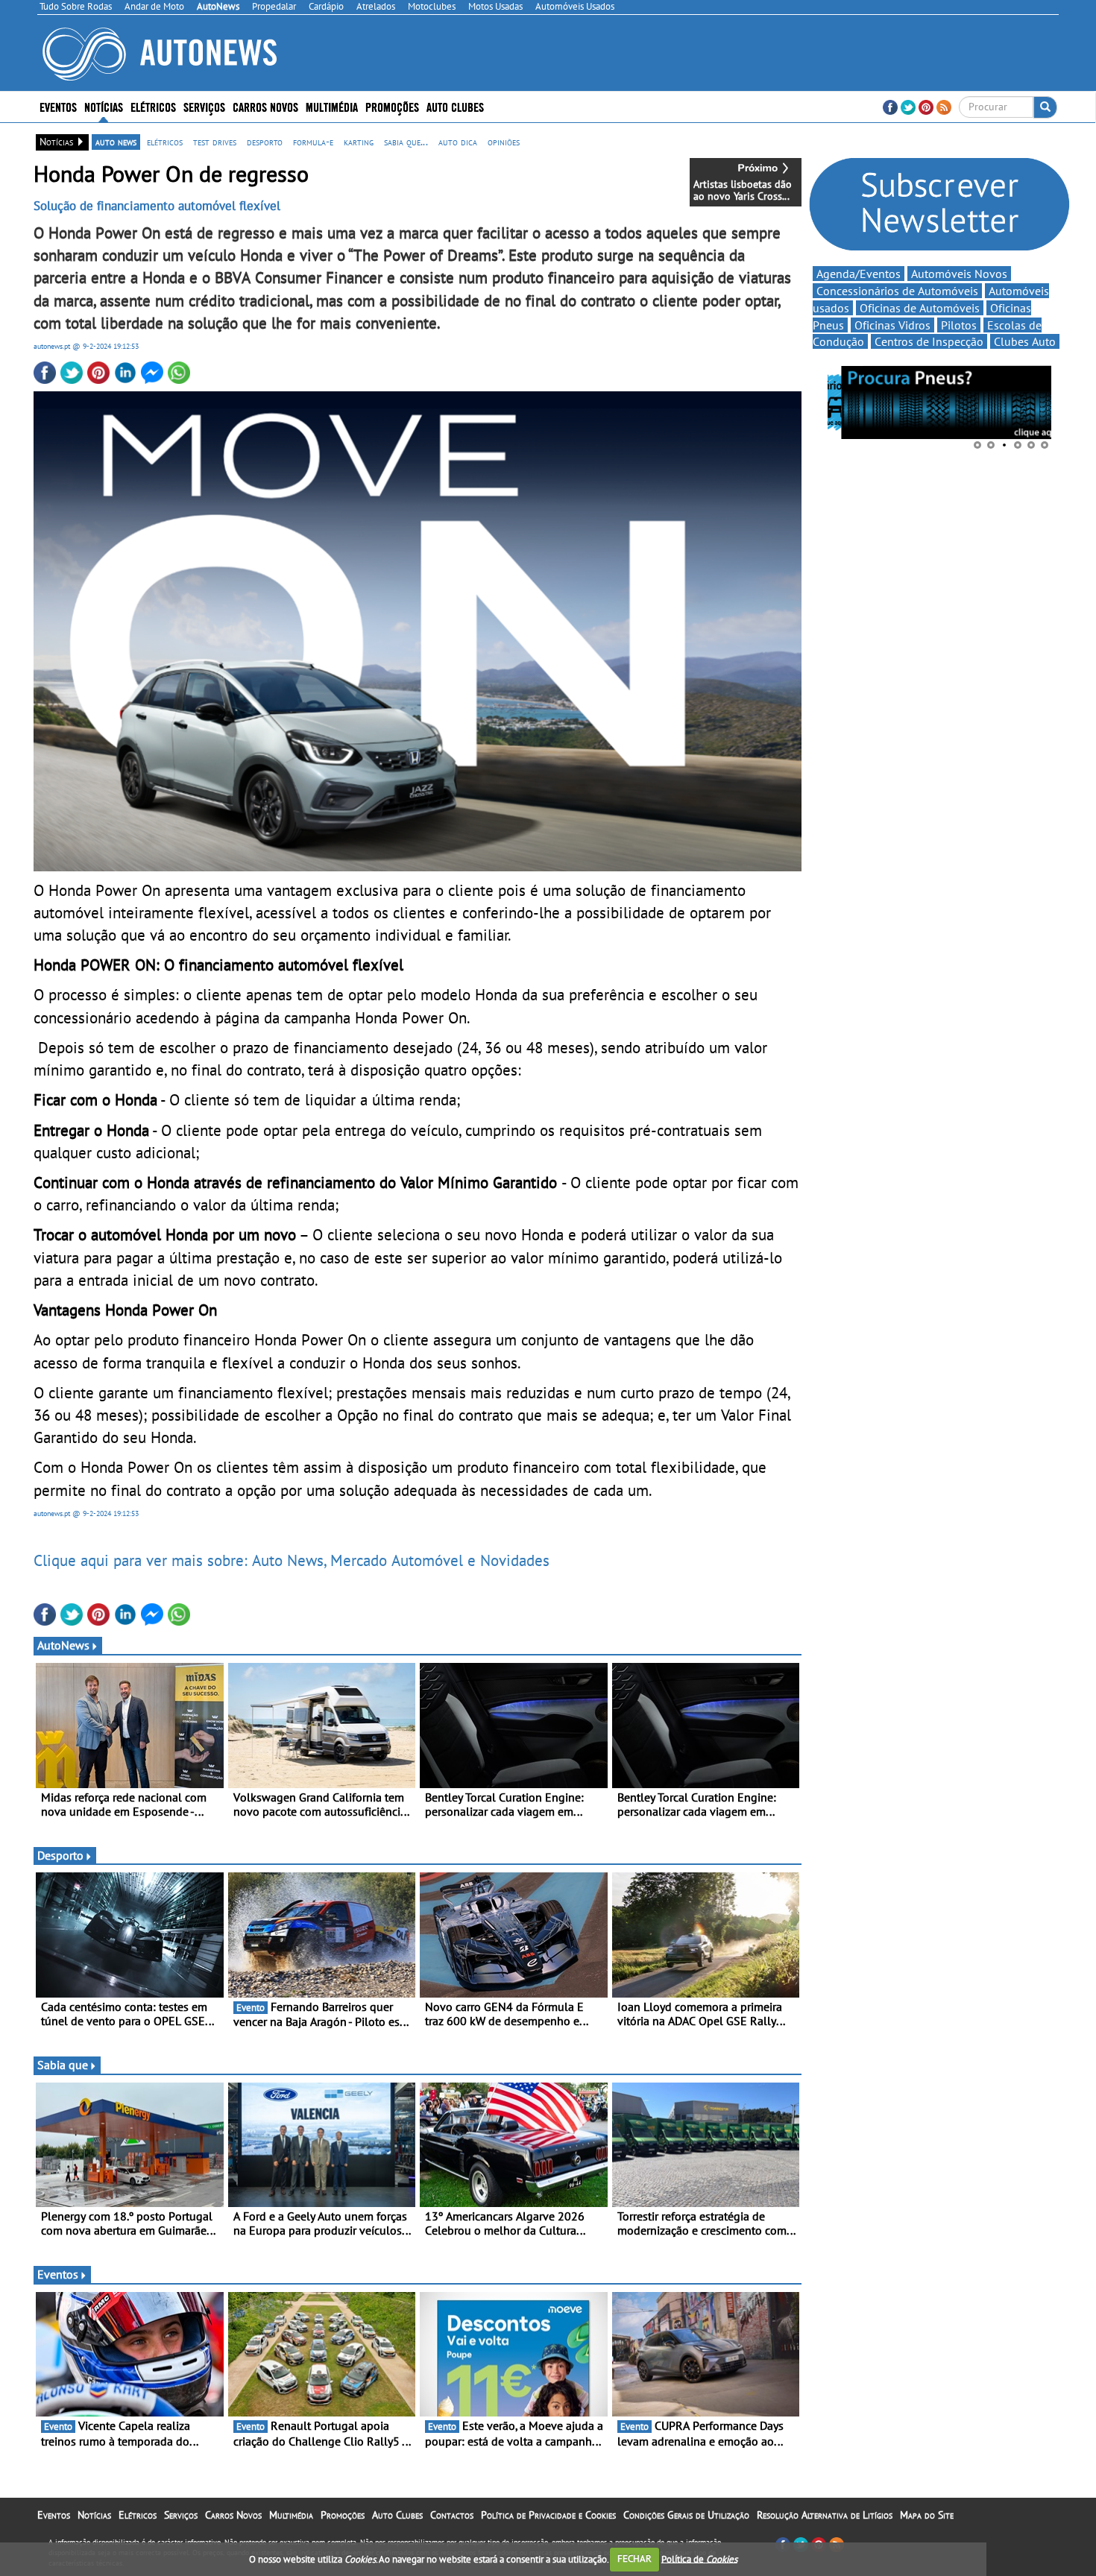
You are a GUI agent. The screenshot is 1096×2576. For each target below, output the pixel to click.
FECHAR (634, 2558)
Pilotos (959, 325)
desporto (265, 142)
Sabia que (63, 2065)
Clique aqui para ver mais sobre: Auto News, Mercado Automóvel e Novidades (292, 1560)
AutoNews (63, 1645)
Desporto (60, 1855)
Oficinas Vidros (892, 325)
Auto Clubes (397, 2515)
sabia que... (406, 142)
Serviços (181, 2515)
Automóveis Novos (959, 274)
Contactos (452, 2515)
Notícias (94, 2515)
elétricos (165, 142)
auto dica (458, 142)
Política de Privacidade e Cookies (548, 2515)
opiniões (504, 142)
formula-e (313, 142)
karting (359, 142)
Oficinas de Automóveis (920, 308)
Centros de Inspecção (929, 341)
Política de (699, 2558)
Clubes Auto (1025, 341)
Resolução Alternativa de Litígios (825, 2515)
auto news (116, 142)
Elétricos (138, 2515)
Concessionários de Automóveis (897, 291)
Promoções (392, 106)
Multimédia (332, 106)
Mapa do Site (927, 2515)
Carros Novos (265, 106)
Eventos (58, 106)
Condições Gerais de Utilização (686, 2515)
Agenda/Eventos (859, 274)
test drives (215, 142)
